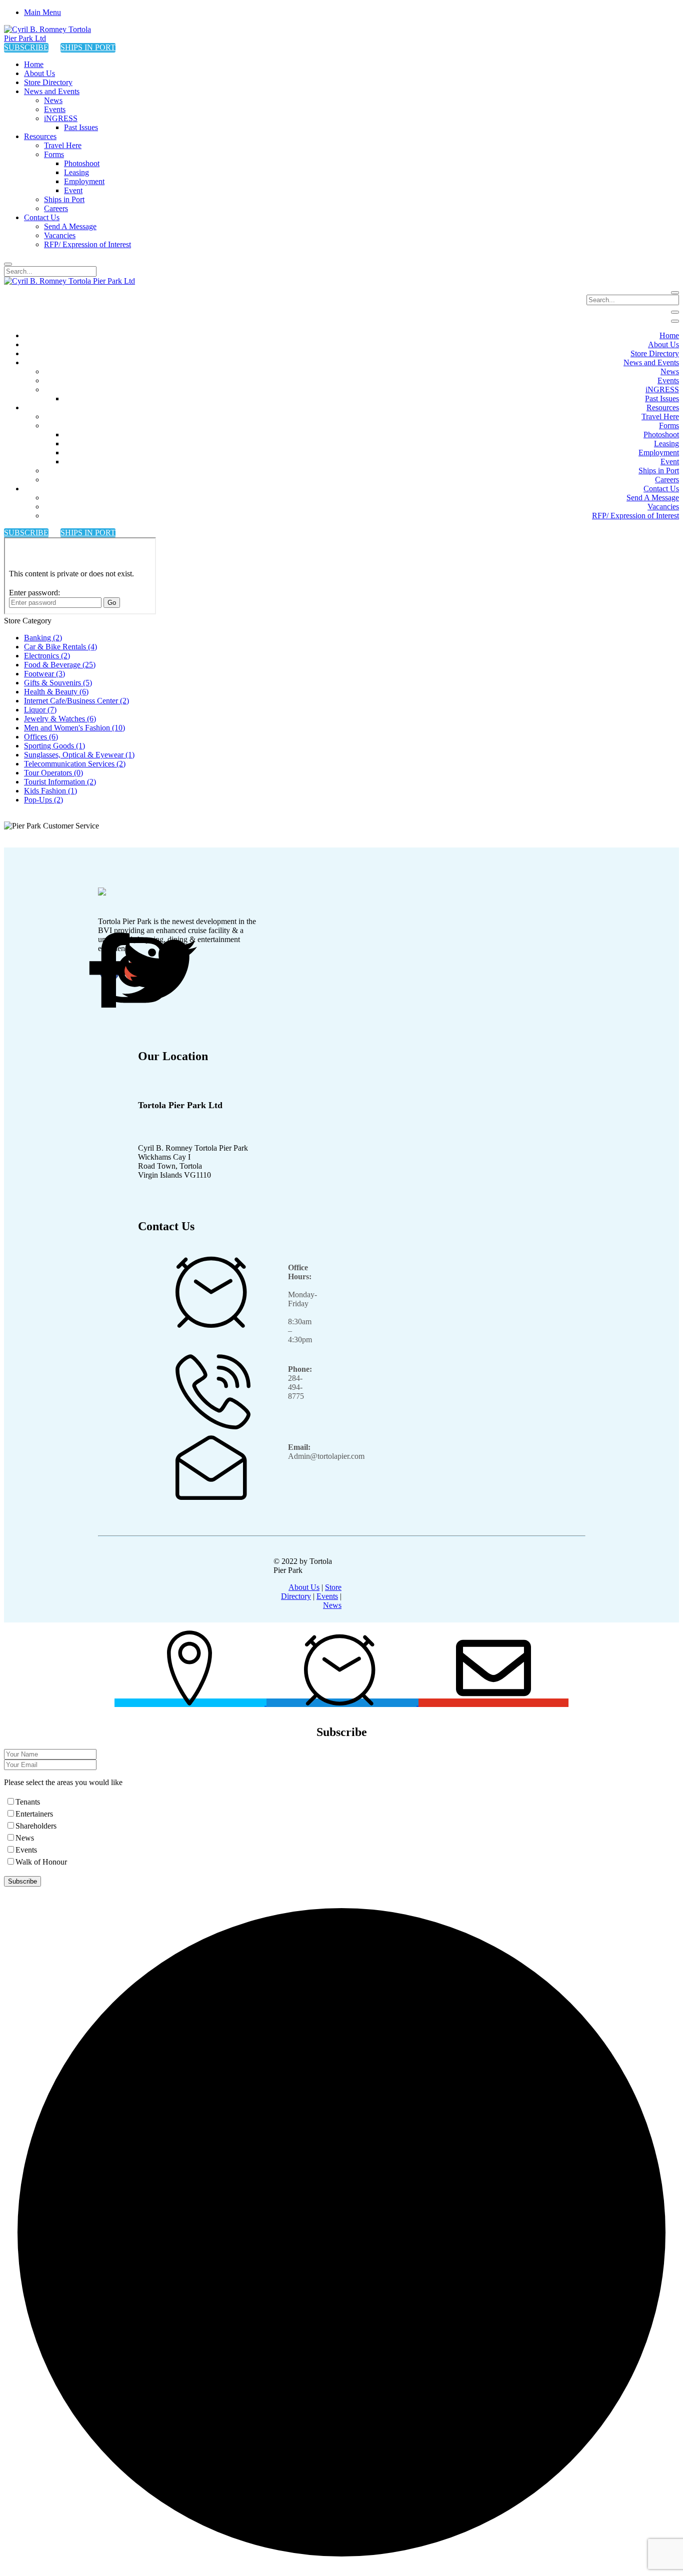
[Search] (8, 264)
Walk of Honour (41, 1862)
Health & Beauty (56, 692)
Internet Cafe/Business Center (76, 701)
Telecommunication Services (75, 764)
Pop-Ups (43, 800)
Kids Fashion (50, 791)
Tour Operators (53, 773)
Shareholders (36, 1826)
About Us (304, 1587)
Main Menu (42, 12)
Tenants (28, 1802)
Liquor (40, 710)
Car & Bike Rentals (60, 647)
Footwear (44, 674)
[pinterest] (159, 971)
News (332, 1605)
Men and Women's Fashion (74, 728)
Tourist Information (60, 782)
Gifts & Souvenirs (58, 683)
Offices (41, 737)
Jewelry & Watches (60, 719)
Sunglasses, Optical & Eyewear (79, 755)
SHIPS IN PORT (88, 47)
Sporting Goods (54, 746)
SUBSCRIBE (26, 47)
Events (327, 1596)
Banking (43, 638)
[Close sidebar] (675, 321)
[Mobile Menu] (675, 312)
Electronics (47, 656)
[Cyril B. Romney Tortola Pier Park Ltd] (54, 38)
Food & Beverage (60, 665)
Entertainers (34, 1814)
